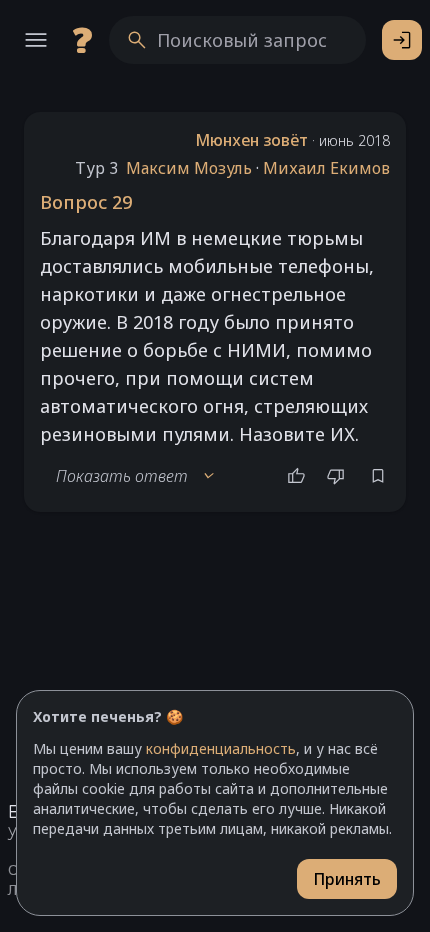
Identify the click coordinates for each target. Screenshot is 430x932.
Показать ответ (136, 476)
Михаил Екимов (326, 168)
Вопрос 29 (86, 202)
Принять (347, 879)
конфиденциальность (221, 748)
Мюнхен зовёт (251, 140)
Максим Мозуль (189, 168)
